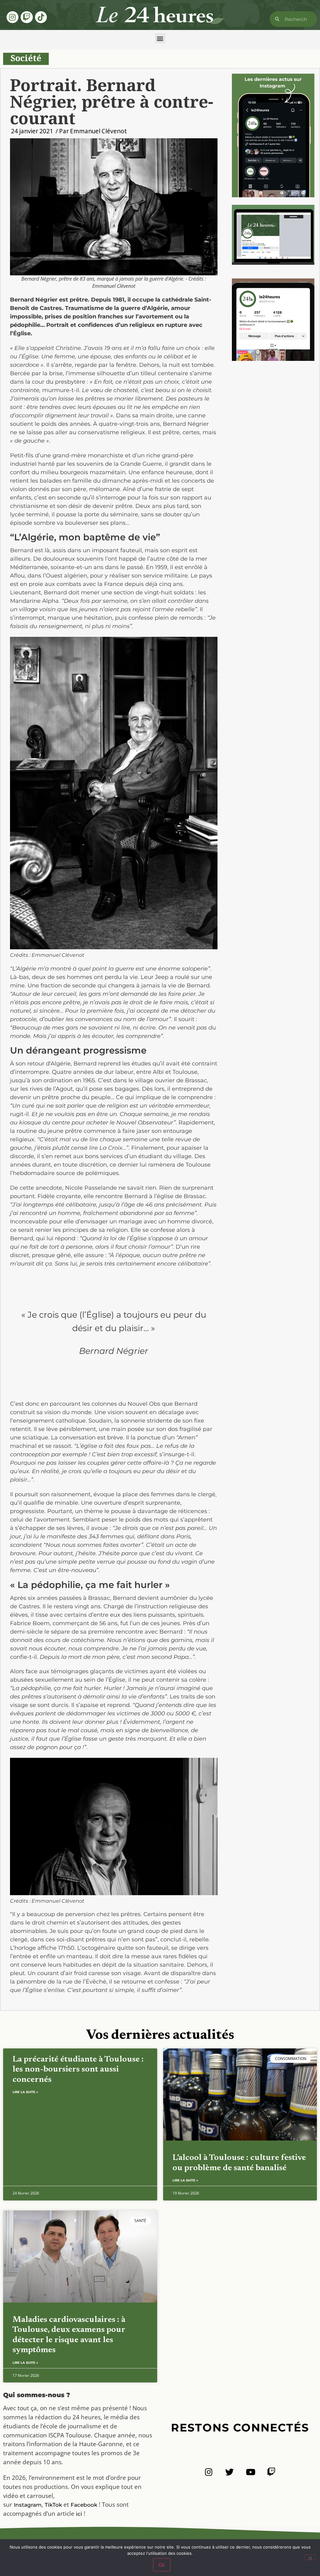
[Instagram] (12, 17)
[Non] (310, 2557)
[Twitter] (230, 2472)
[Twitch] (27, 17)
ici (79, 2514)
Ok (162, 2565)
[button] (160, 38)
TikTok (53, 2505)
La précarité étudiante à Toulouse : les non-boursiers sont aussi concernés (78, 2070)
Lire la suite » (25, 2092)
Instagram (28, 2505)
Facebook (84, 2505)
